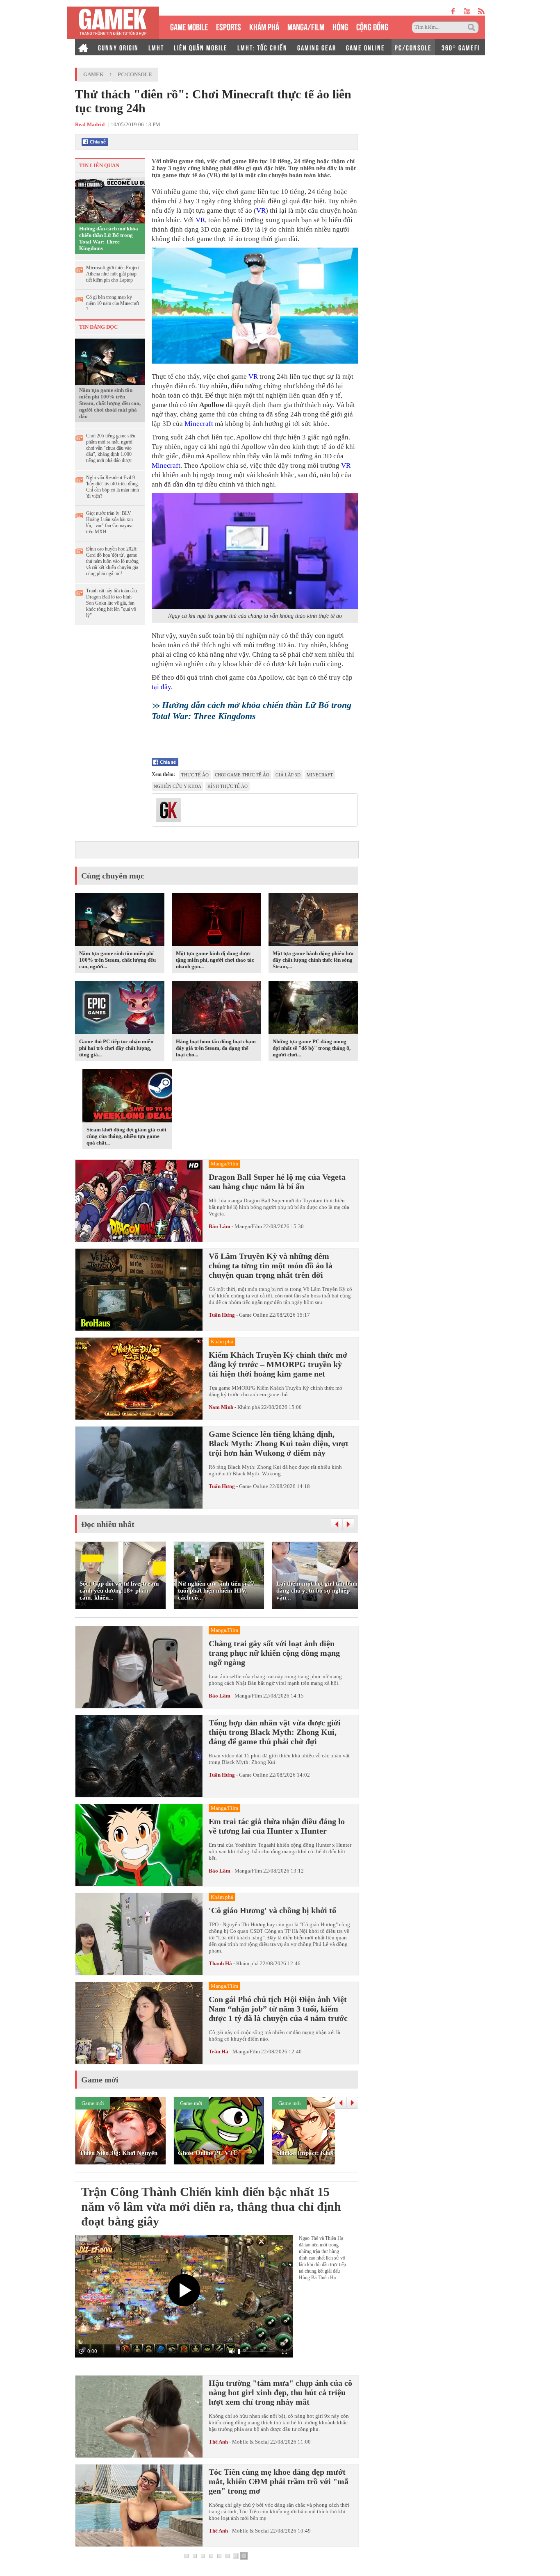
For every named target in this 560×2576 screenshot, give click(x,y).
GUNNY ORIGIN (118, 47)
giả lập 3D (288, 775)
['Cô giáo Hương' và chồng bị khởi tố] (139, 1934)
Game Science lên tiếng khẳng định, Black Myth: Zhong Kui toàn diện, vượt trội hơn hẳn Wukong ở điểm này (279, 1443)
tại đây (161, 687)
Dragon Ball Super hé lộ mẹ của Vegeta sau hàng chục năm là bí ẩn (277, 1182)
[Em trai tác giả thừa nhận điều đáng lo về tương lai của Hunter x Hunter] (139, 1845)
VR (261, 210)
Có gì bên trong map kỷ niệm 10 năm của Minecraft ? (113, 303)
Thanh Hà (220, 1963)
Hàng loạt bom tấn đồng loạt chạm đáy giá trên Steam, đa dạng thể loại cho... (216, 1048)
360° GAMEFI (461, 47)
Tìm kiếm (473, 27)
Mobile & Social (250, 2442)
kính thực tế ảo (228, 786)
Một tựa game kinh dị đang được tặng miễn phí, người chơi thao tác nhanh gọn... (215, 960)
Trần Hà (219, 2051)
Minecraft (199, 424)
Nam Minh (221, 1407)
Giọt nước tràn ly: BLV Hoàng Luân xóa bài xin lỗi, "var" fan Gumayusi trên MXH (109, 522)
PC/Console (135, 74)
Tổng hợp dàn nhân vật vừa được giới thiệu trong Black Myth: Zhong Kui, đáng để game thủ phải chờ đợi (275, 1732)
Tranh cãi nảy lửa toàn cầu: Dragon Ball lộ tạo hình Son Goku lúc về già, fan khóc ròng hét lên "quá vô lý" (112, 603)
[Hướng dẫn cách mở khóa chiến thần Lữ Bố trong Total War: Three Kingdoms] (110, 200)
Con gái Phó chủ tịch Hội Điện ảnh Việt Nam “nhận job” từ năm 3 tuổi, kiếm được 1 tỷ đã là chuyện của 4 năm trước (278, 2009)
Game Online (254, 1315)
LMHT (156, 47)
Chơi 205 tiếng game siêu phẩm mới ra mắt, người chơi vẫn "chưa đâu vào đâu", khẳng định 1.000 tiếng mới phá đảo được (111, 448)
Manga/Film (248, 1226)
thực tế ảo (195, 775)
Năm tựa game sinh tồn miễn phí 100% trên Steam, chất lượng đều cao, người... (117, 960)
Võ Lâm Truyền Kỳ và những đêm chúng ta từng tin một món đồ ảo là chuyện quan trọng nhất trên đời (271, 1265)
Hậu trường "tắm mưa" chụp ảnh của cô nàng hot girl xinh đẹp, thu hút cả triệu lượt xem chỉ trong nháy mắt (280, 2392)
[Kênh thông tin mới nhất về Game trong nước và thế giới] (113, 23)
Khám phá (249, 1407)
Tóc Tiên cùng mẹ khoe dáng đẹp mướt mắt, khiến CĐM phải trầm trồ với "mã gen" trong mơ (279, 2481)
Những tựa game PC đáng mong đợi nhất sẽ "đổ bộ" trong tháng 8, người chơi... (312, 1048)
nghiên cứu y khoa (178, 786)
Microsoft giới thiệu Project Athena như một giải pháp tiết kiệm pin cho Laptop (113, 274)
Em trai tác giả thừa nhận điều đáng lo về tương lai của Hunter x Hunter (277, 1826)
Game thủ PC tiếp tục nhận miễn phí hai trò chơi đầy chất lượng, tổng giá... (116, 1048)
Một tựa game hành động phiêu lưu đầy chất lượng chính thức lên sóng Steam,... (313, 960)
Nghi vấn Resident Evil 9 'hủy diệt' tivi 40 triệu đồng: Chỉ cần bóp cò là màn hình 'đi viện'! (113, 487)
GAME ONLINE (365, 47)
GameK (93, 74)
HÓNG (340, 26)
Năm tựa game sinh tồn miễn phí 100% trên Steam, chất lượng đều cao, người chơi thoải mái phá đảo (110, 403)
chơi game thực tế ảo (242, 775)
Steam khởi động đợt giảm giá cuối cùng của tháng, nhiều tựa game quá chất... (126, 1136)
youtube (467, 11)
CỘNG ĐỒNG (372, 26)
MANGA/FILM (306, 26)
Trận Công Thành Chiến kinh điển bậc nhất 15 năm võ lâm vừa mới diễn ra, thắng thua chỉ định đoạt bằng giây (211, 2206)
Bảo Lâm (220, 1226)
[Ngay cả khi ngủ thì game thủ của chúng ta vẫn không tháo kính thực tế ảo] (255, 551)
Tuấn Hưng (222, 1315)
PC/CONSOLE (413, 47)
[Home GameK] (83, 47)
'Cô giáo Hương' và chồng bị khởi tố (272, 1910)
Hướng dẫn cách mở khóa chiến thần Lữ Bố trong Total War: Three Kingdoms (109, 238)
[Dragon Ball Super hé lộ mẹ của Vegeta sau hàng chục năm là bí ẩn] (139, 1201)
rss (481, 11)
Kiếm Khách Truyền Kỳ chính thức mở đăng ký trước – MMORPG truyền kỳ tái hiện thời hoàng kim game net (278, 1364)
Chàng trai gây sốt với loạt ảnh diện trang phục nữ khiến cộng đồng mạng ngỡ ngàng (274, 1653)
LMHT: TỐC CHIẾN (262, 47)
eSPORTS (229, 26)
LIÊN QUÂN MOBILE (201, 47)
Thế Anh (218, 2442)
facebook (453, 11)
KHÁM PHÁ (264, 26)
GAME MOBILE (189, 26)
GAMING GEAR (317, 47)
